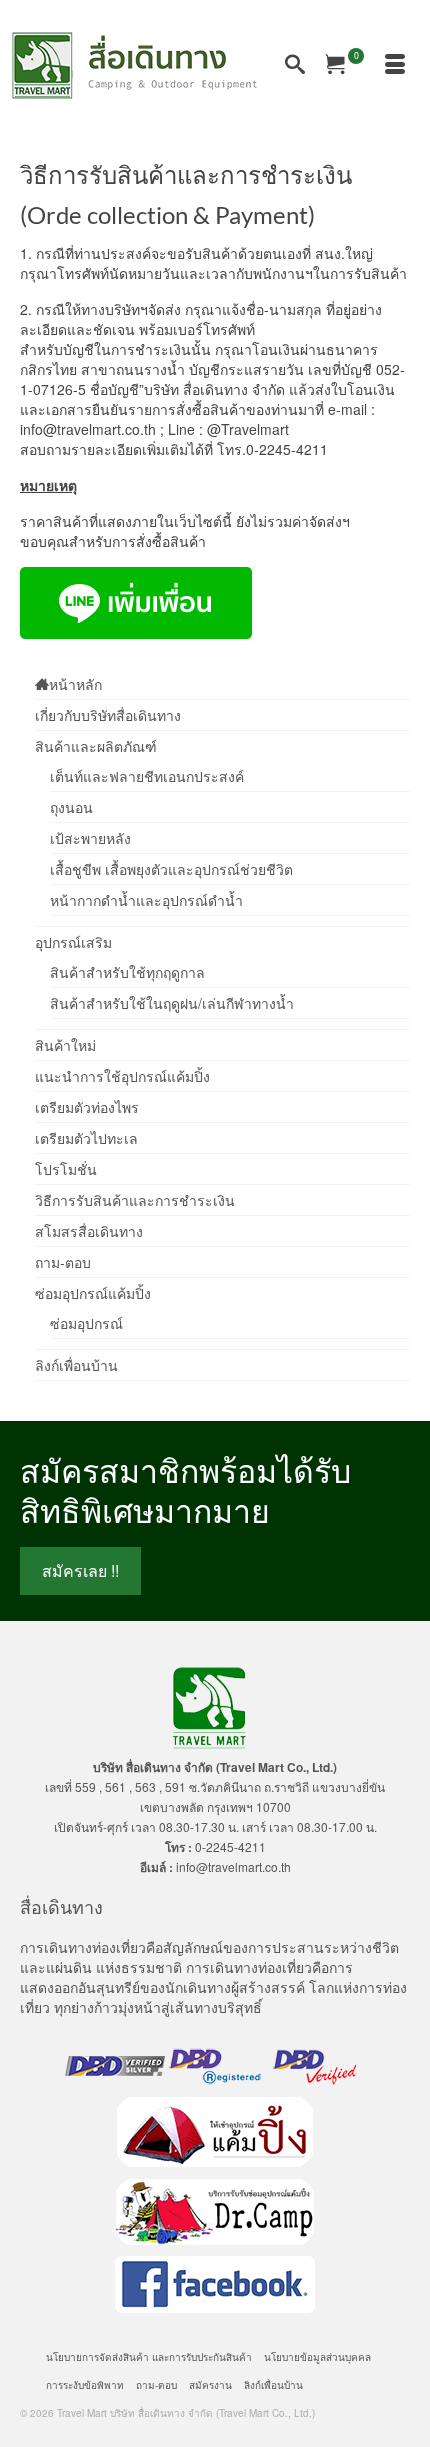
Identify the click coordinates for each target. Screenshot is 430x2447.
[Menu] (395, 65)
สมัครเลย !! (80, 1570)
